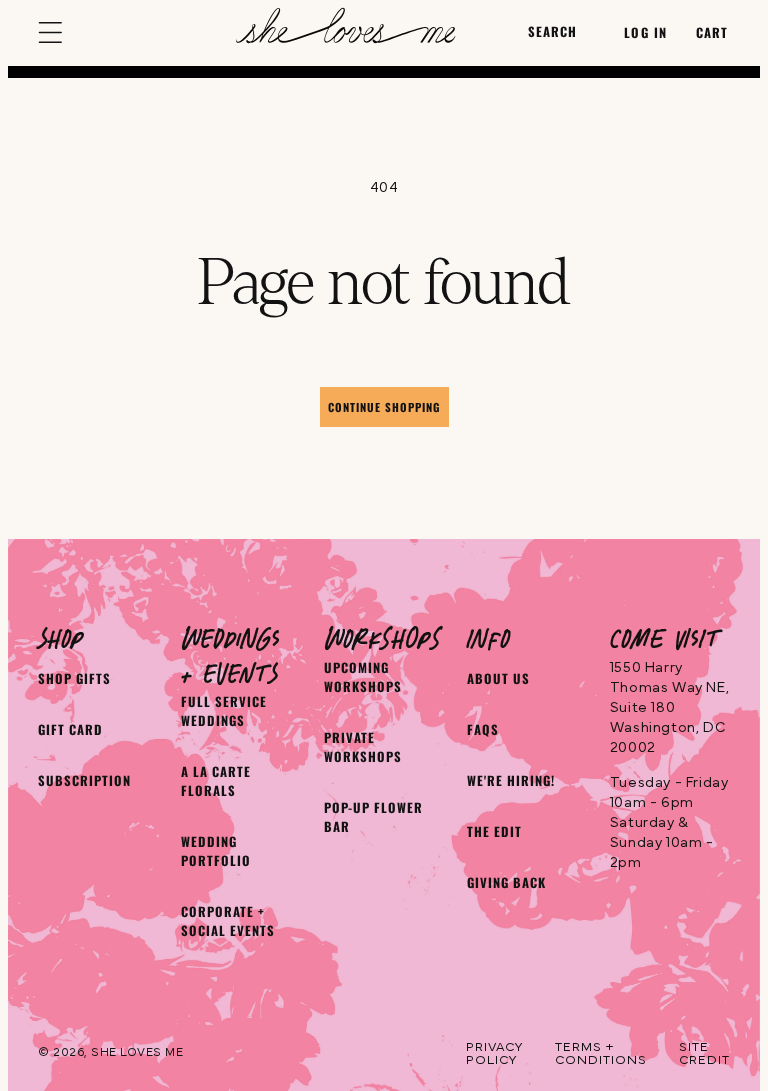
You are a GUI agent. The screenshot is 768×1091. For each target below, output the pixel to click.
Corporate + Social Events (228, 921)
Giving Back (506, 882)
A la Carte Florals (216, 781)
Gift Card (70, 729)
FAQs (483, 729)
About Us (498, 678)
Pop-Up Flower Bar (373, 817)
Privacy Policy (494, 1054)
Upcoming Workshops (363, 677)
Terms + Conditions (601, 1054)
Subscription (84, 780)
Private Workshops (363, 747)
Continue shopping (384, 407)
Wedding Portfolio (216, 851)
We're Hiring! (511, 780)
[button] (54, 33)
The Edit (494, 831)
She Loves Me (137, 1052)
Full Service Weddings (224, 711)
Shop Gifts (74, 678)
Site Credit (704, 1054)
